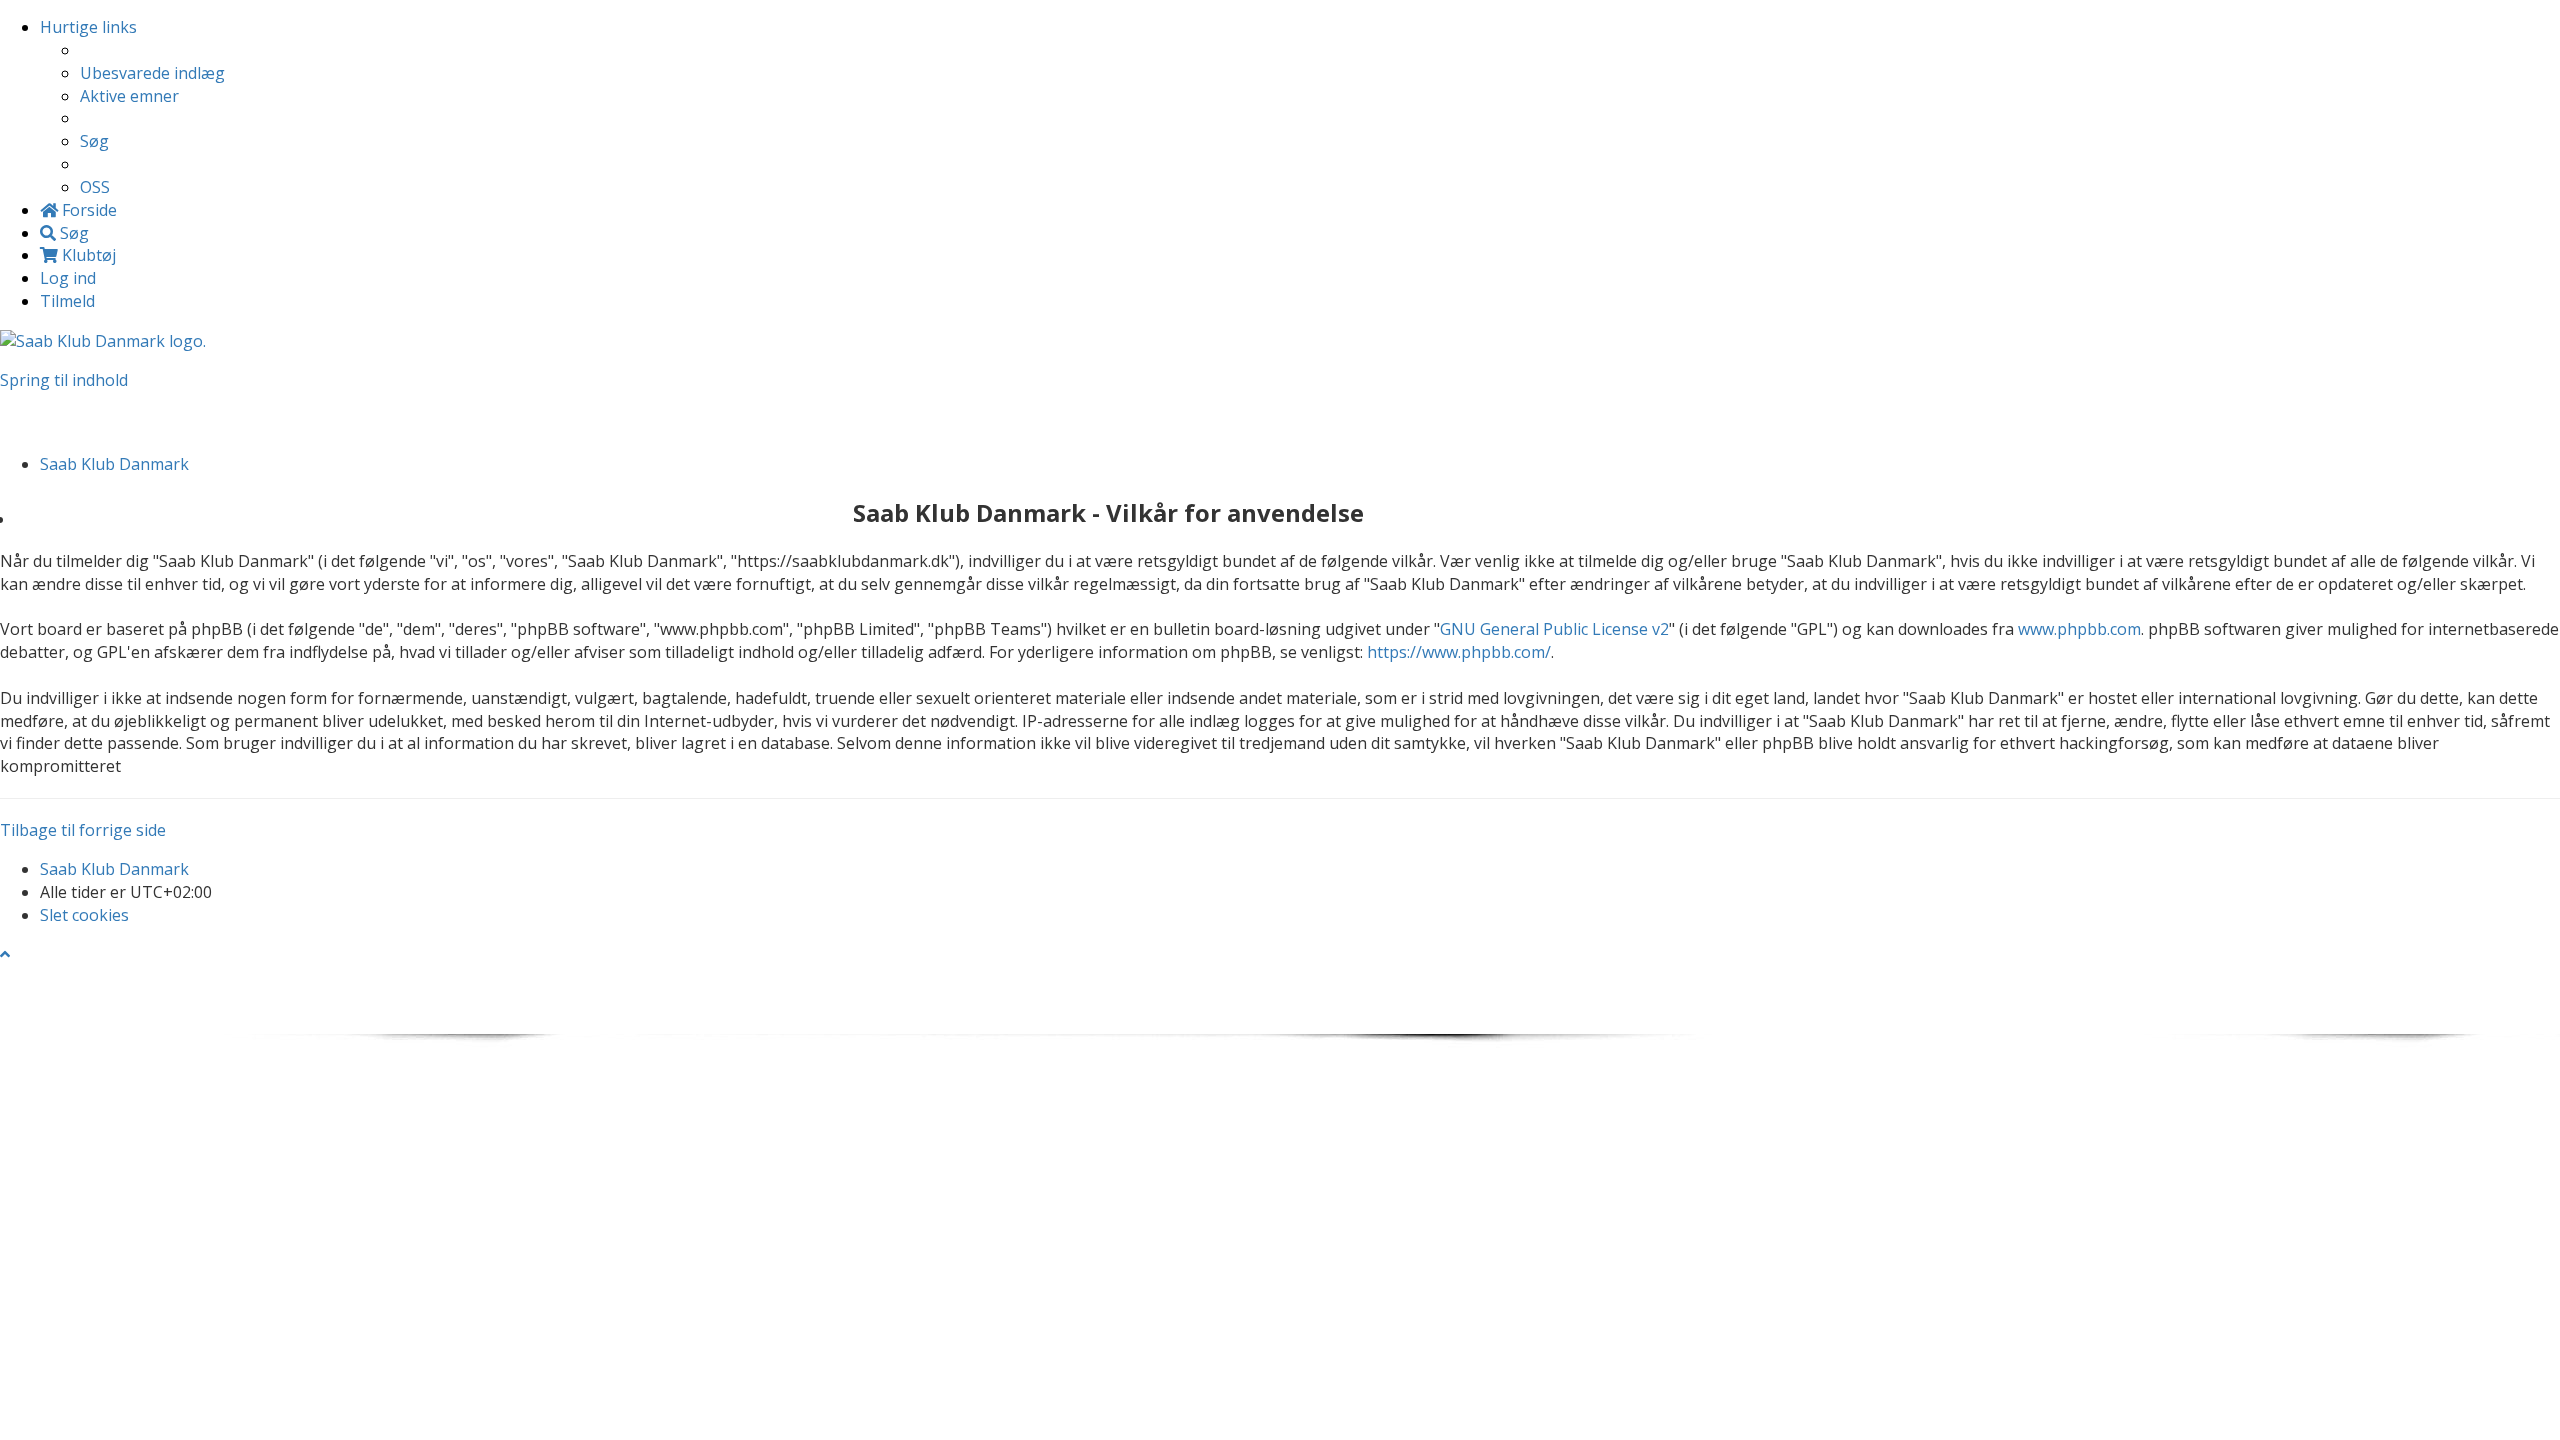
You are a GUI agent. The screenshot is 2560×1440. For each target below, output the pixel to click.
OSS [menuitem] (95, 187)
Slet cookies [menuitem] (84, 915)
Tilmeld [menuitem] (67, 301)
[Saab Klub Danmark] (103, 340)
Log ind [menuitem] (68, 278)
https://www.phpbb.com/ (1459, 652)
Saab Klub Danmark (114, 869)
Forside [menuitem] (87, 210)
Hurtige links (88, 27)
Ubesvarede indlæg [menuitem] (152, 73)
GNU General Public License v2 (1554, 629)
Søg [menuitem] (94, 141)
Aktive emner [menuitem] (129, 96)
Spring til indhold (64, 380)
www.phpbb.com (2079, 629)
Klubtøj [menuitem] (87, 255)
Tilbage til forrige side (83, 830)
